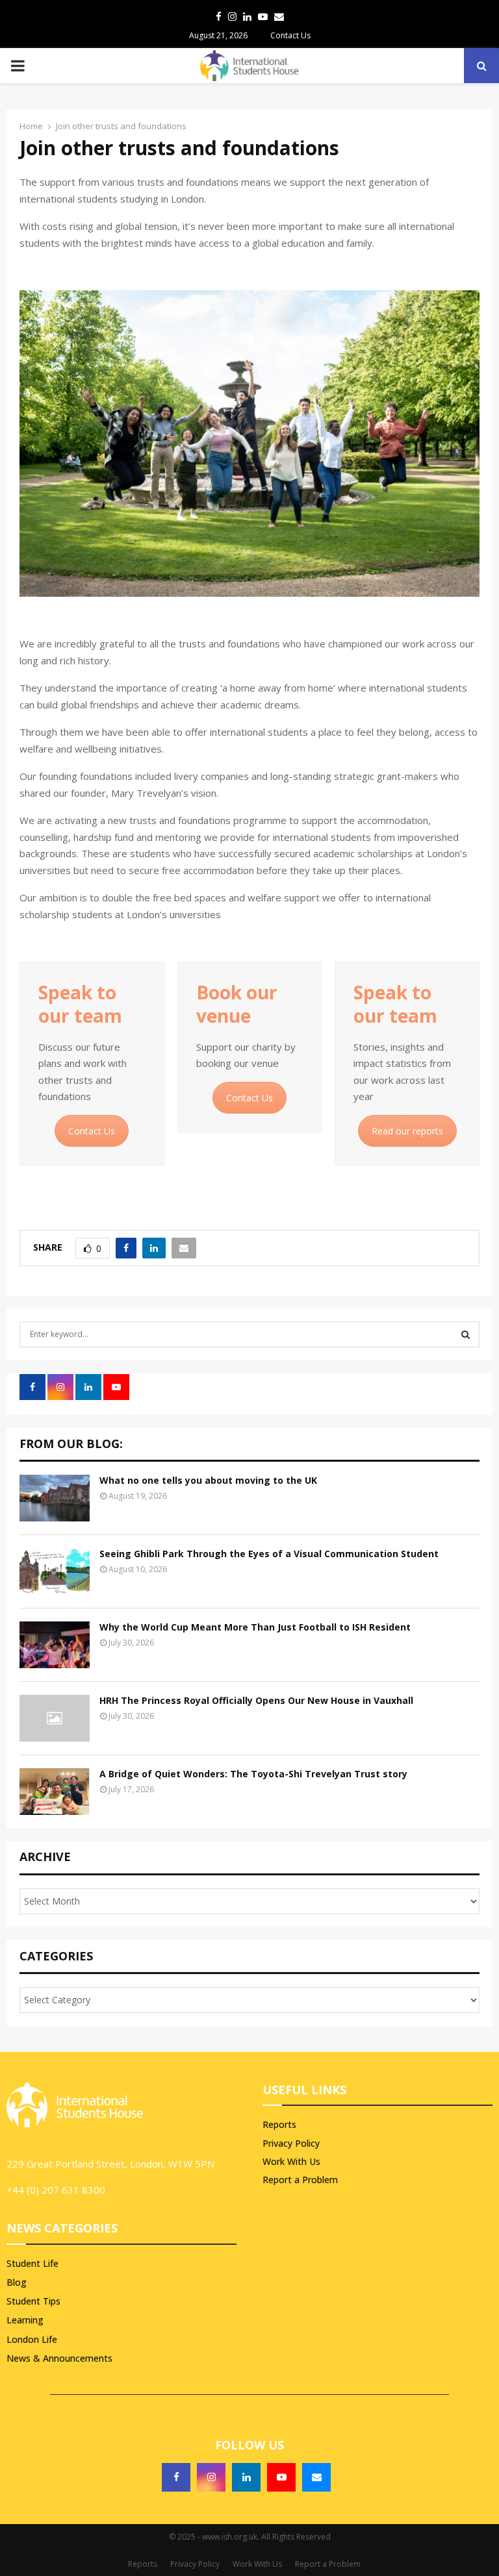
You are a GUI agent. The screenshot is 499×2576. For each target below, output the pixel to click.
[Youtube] (281, 2477)
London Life (32, 2339)
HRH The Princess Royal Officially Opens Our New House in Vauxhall (256, 1700)
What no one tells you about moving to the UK (208, 1480)
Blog (17, 2282)
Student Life (32, 2263)
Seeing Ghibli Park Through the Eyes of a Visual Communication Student (269, 1554)
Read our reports (407, 1131)
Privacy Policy (291, 2143)
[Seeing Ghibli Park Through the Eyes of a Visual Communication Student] (55, 1571)
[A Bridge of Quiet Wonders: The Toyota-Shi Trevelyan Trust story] (55, 1792)
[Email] (316, 2477)
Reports (279, 2125)
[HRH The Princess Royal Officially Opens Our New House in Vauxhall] (55, 1718)
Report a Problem (300, 2180)
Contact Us (290, 35)
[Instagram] (211, 2477)
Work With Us (291, 2161)
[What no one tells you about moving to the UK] (55, 1498)
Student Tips (33, 2301)
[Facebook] (176, 2477)
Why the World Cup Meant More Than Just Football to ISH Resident (255, 1627)
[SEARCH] (466, 1334)
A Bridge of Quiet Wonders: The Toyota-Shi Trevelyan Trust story (253, 1774)
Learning (25, 2320)
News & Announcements (59, 2358)
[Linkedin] (246, 2477)
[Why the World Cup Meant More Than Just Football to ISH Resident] (55, 1645)
